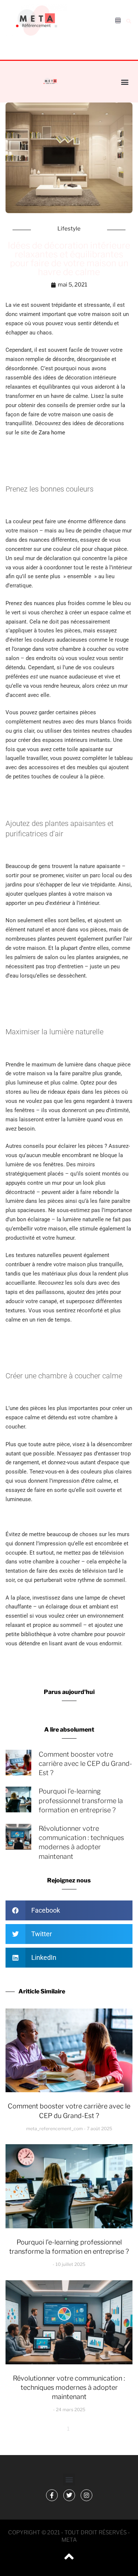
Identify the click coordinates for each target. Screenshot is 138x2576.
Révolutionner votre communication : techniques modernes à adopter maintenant (69, 2387)
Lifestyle (69, 229)
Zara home (53, 433)
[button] (128, 21)
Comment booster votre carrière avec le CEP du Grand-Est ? (85, 1763)
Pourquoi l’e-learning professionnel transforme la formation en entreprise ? (81, 1800)
